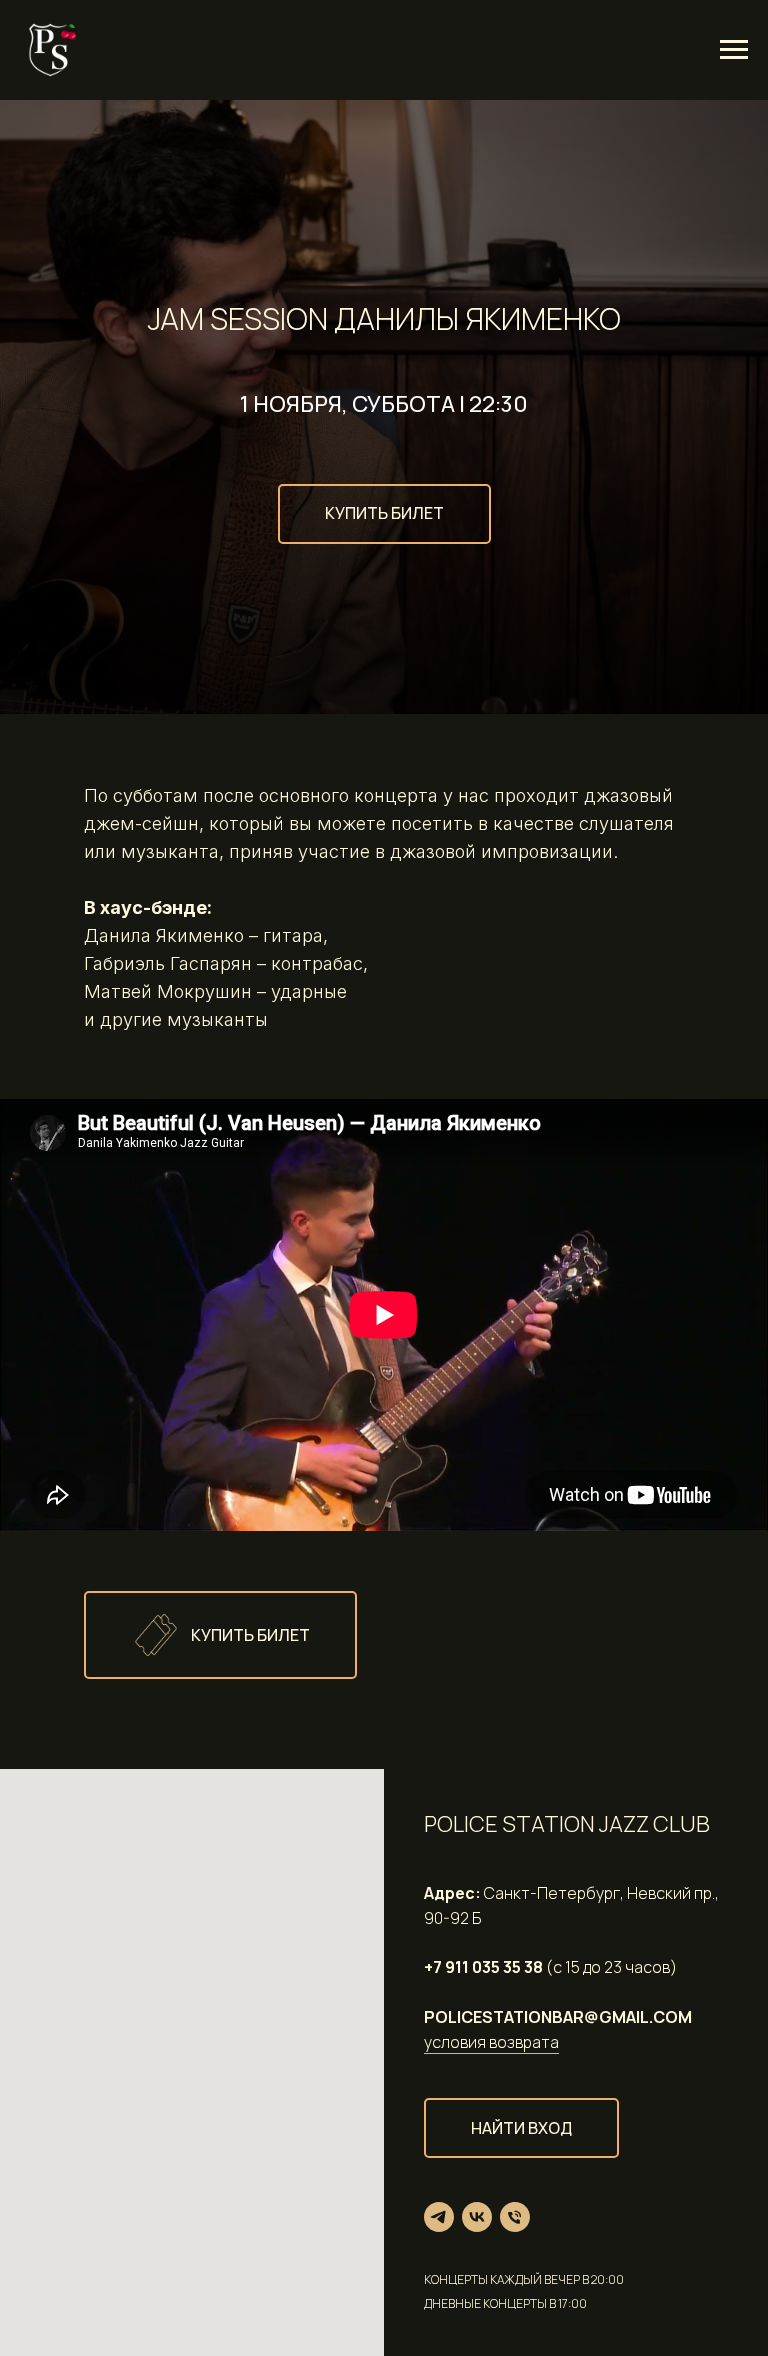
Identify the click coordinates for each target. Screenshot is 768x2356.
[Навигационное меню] (734, 50)
